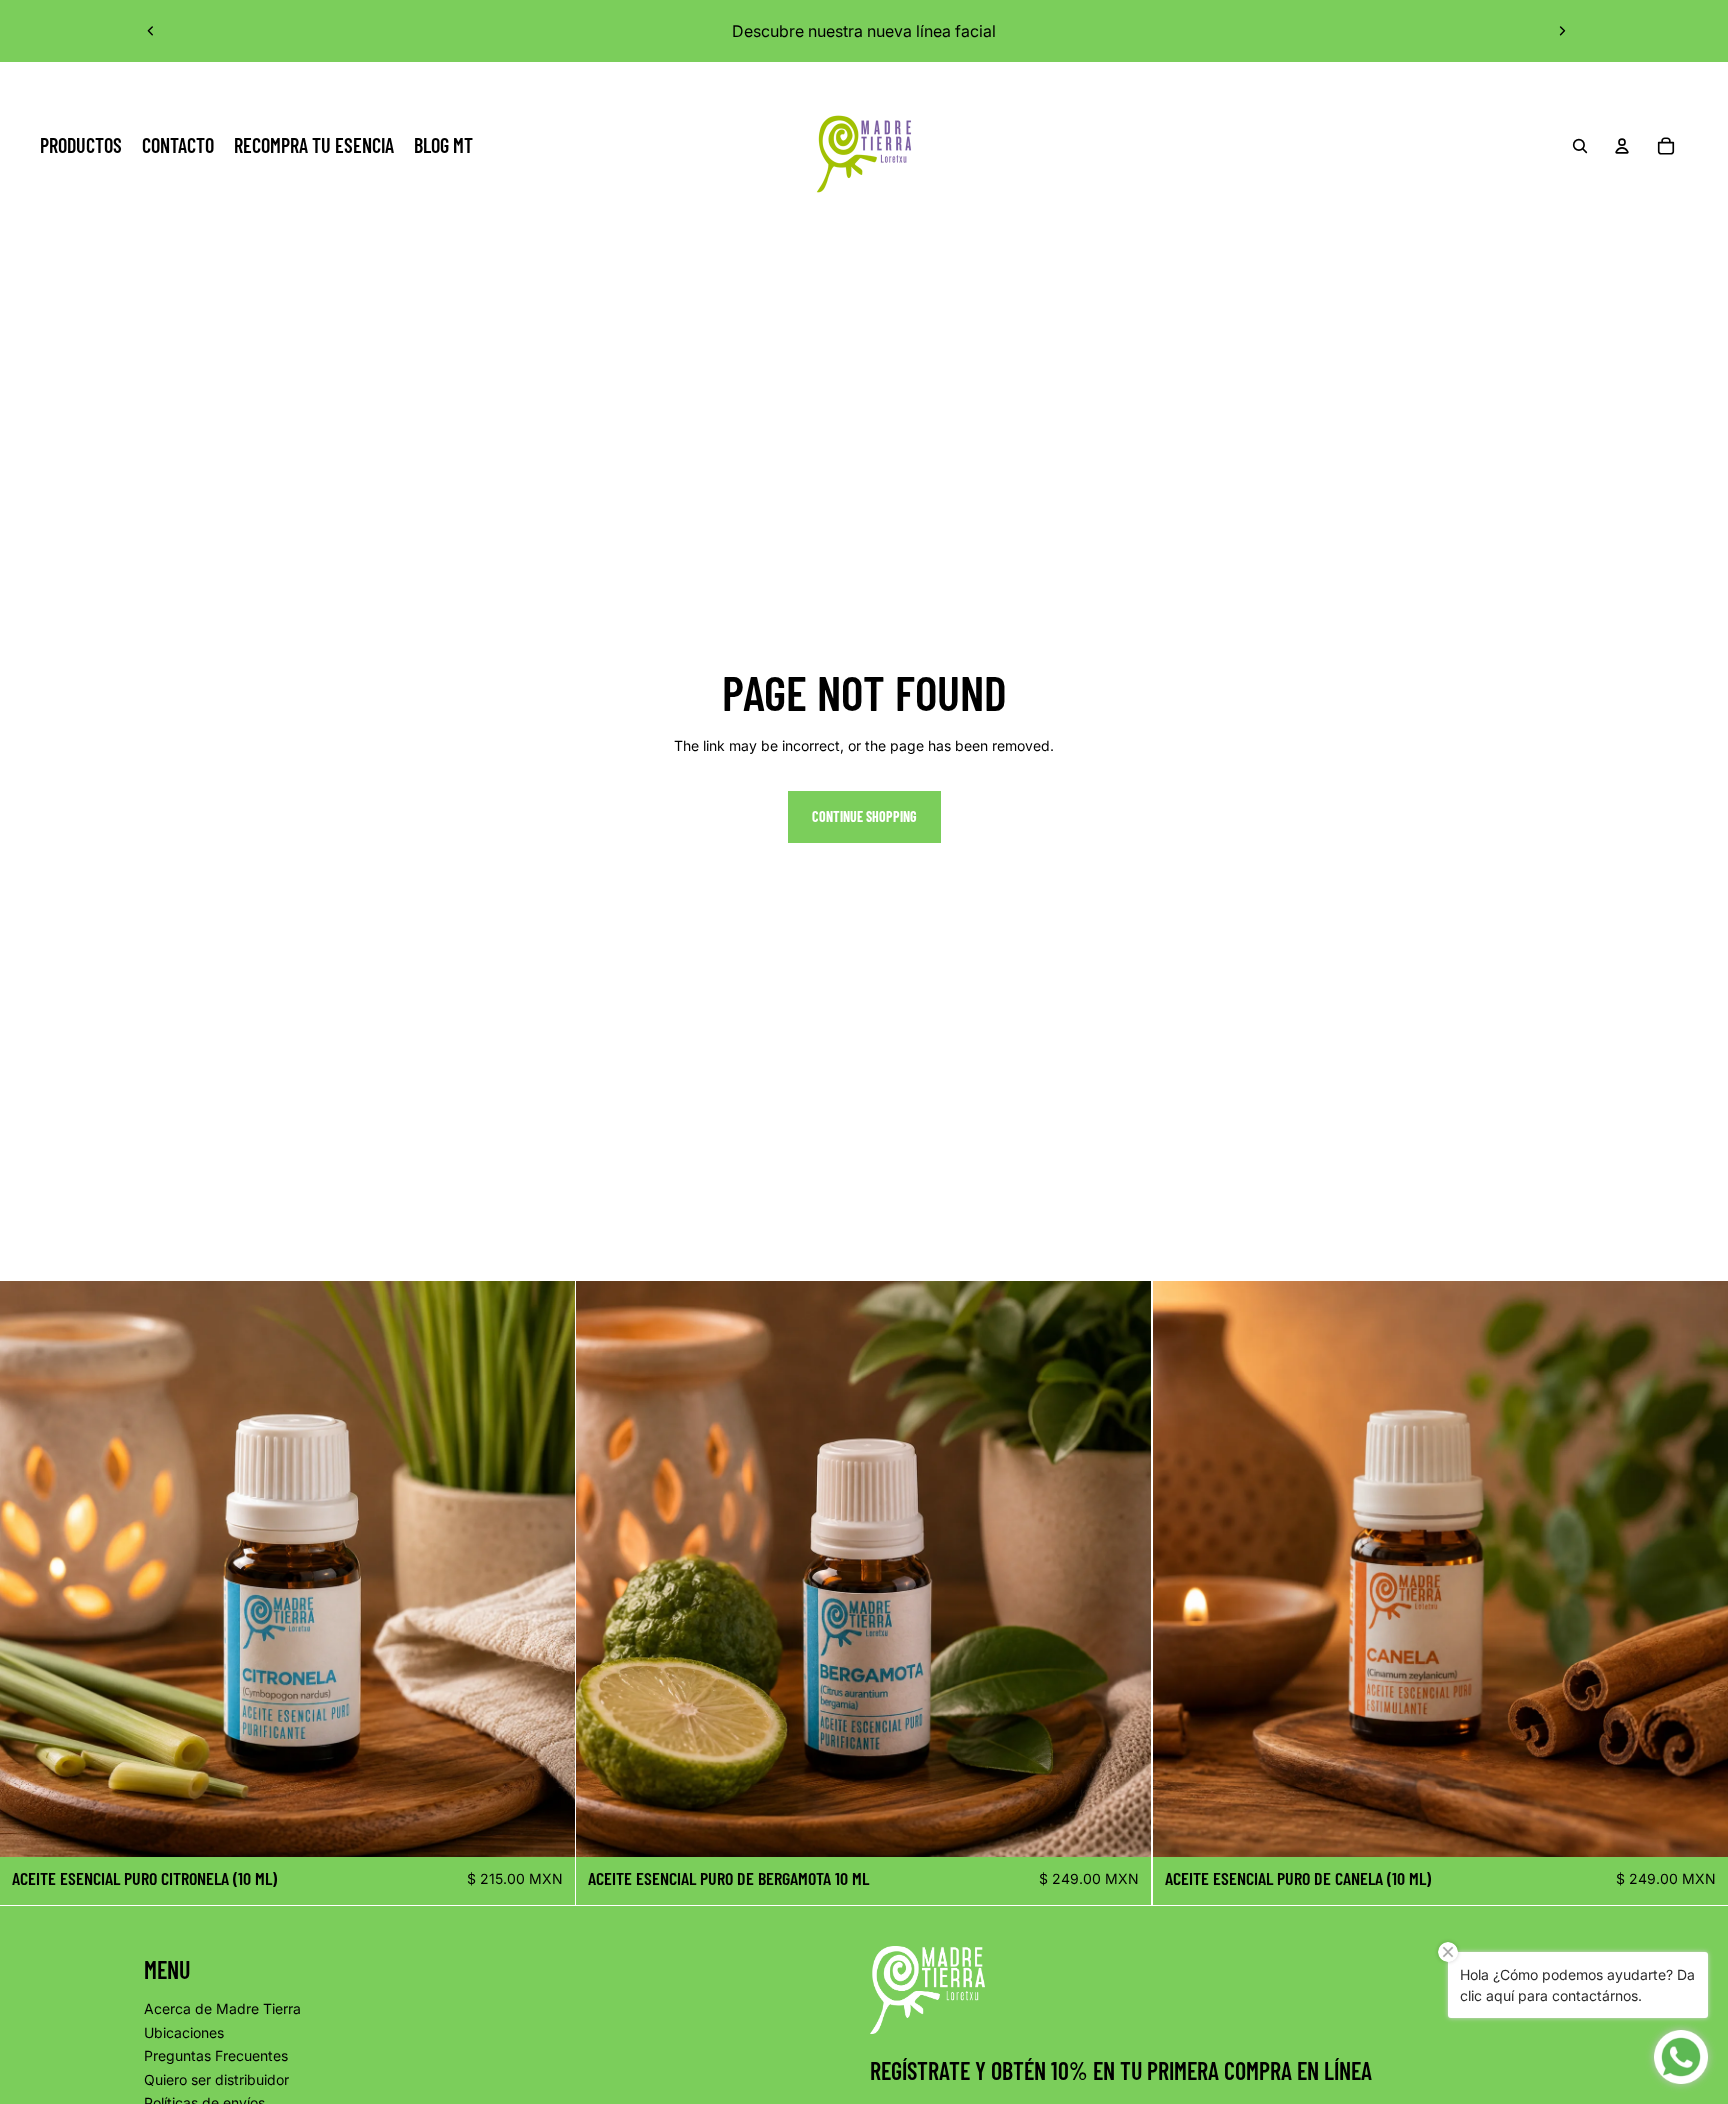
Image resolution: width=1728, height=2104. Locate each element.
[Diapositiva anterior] (151, 31)
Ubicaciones (184, 2032)
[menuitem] (81, 146)
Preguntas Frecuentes (216, 2055)
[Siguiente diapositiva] (1562, 31)
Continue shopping (864, 816)
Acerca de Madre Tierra (222, 2008)
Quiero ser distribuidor (216, 2079)
